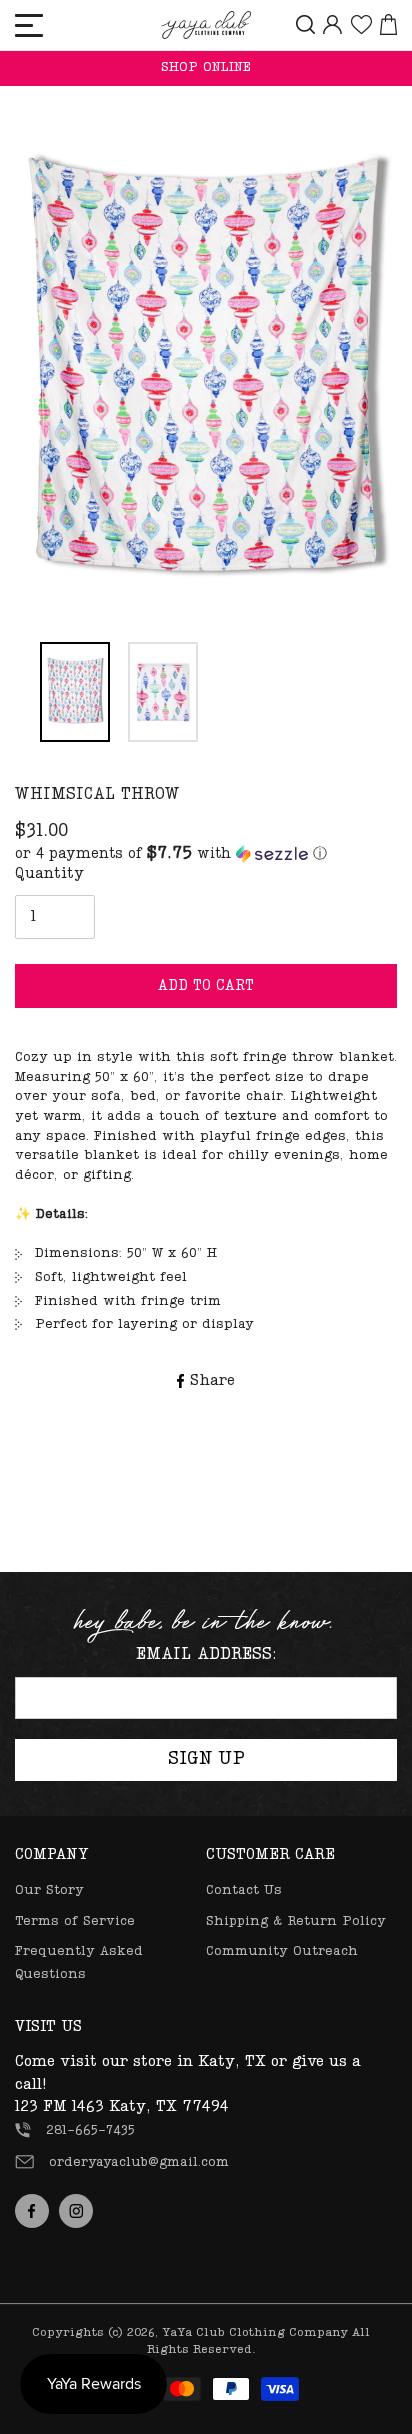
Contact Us (244, 1890)
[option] (206, 372)
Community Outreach (282, 1951)
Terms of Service (75, 1921)
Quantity (49, 873)
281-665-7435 (90, 2130)
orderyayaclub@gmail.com (139, 2162)
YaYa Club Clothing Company (255, 2333)
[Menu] (29, 25)
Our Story (49, 1890)
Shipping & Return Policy (296, 1921)
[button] (171, 854)
